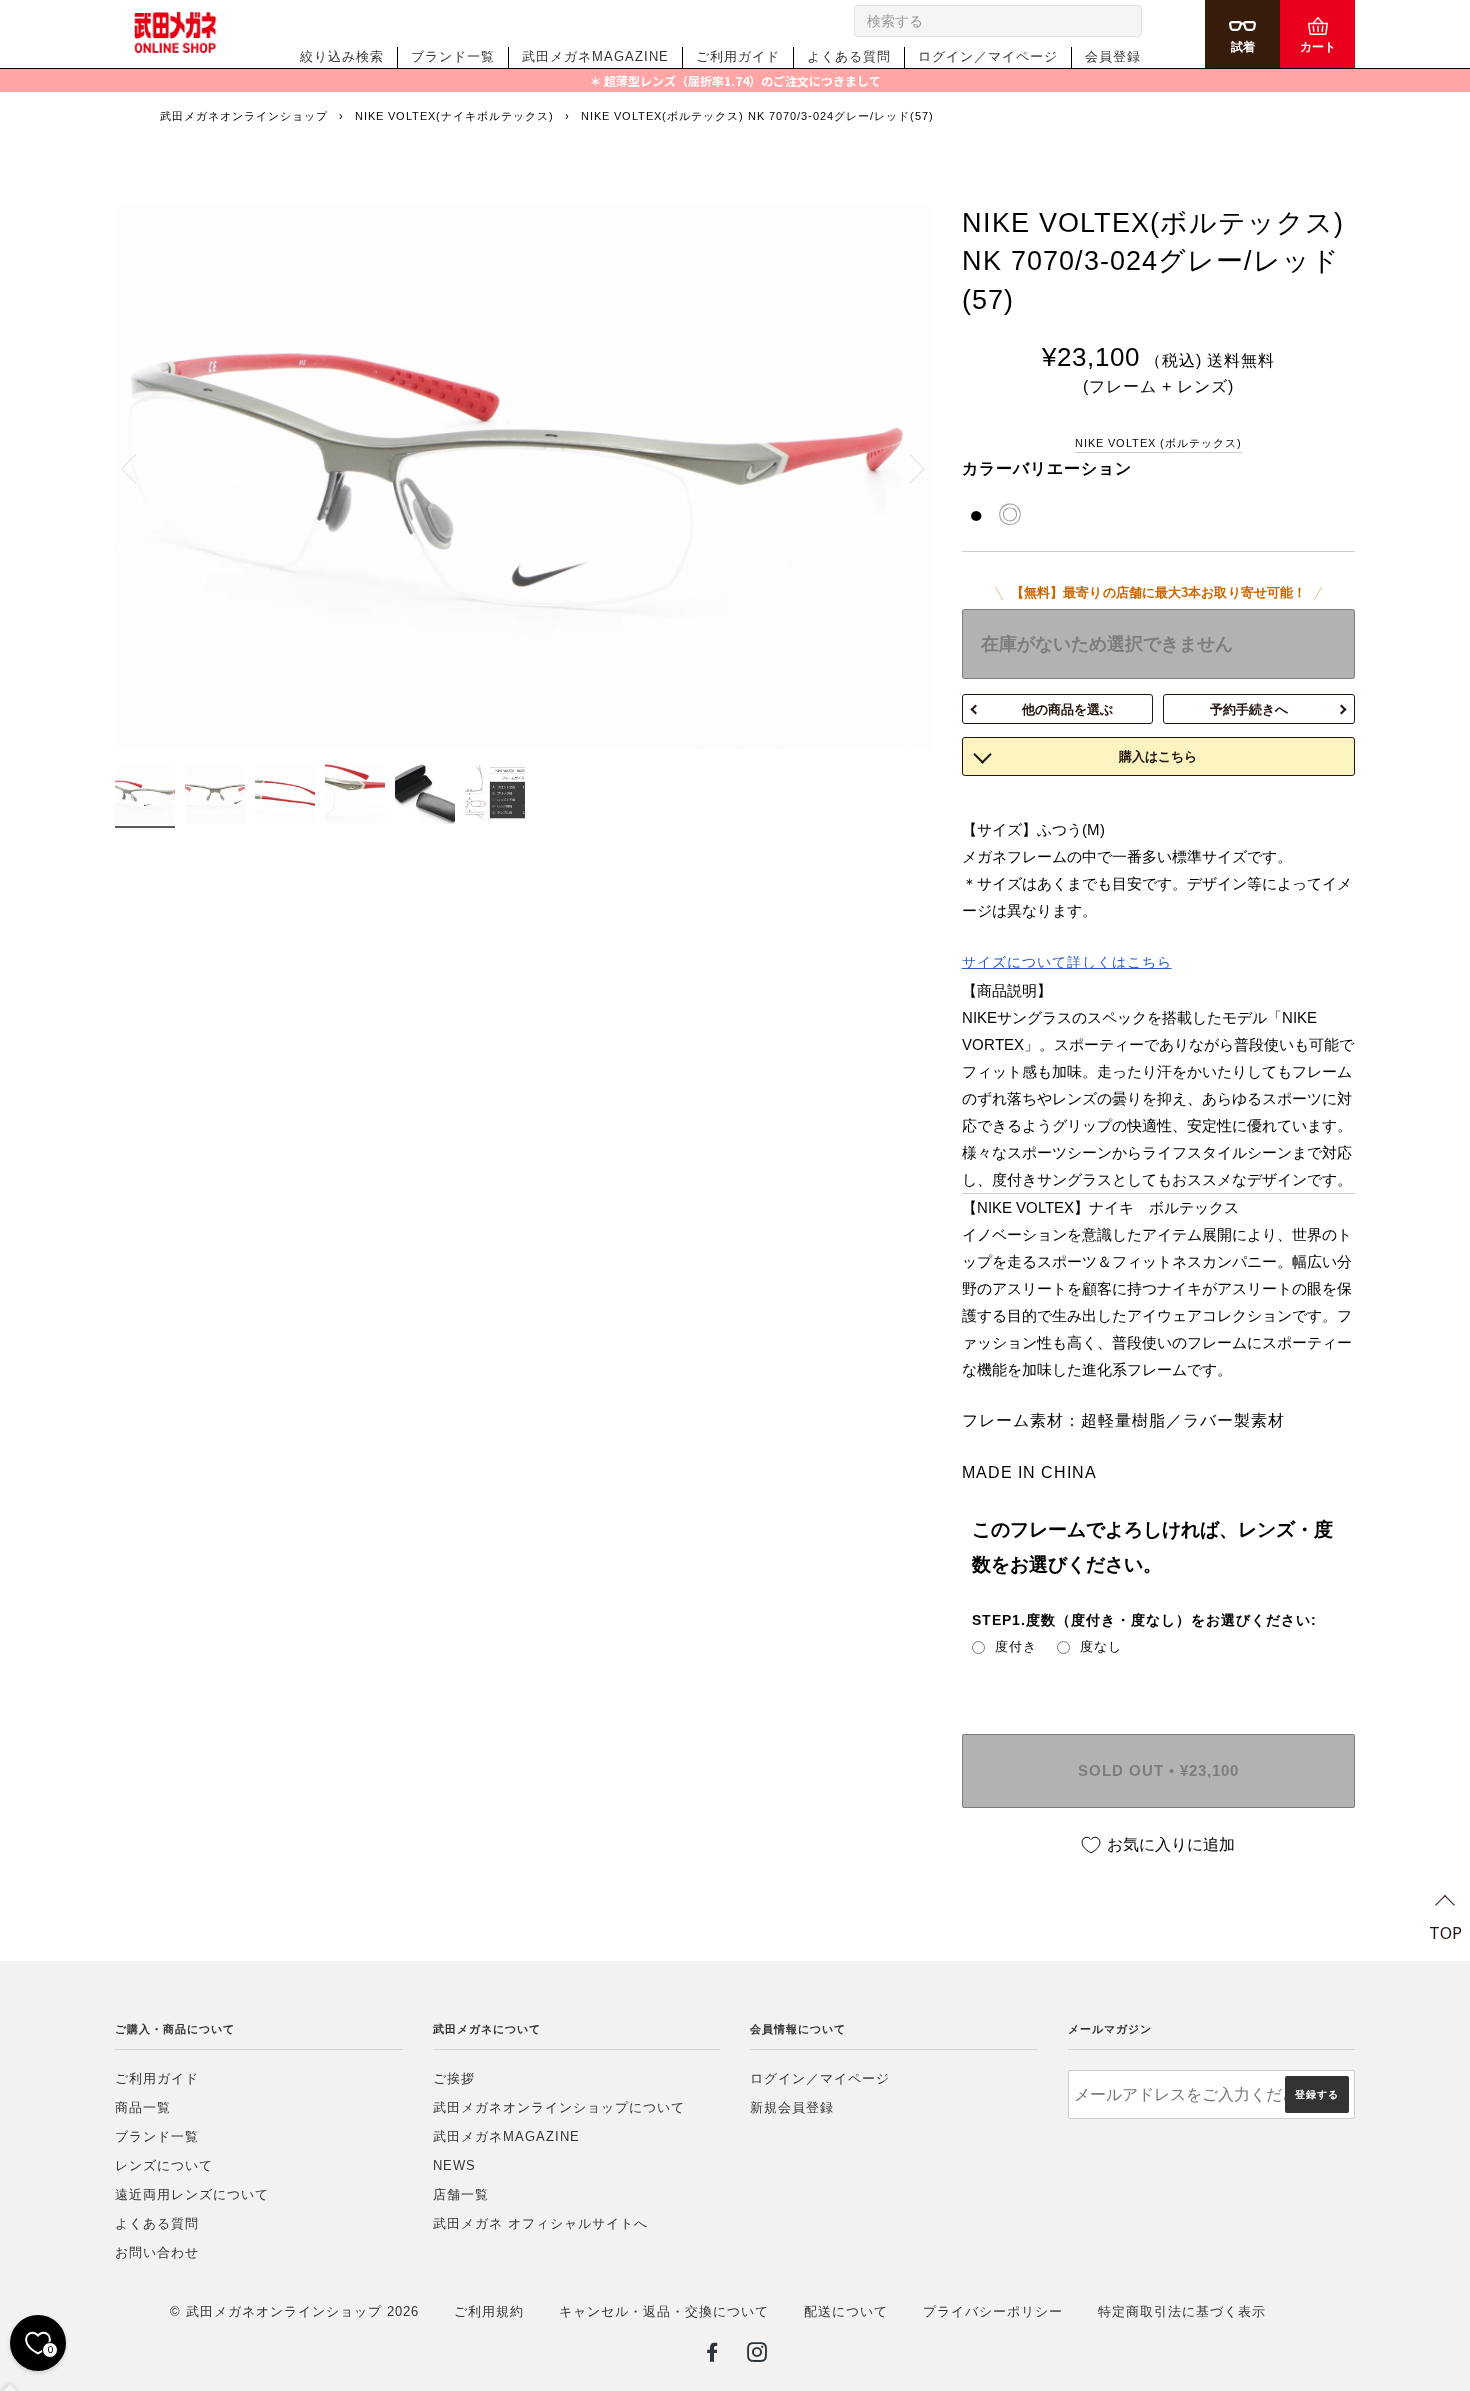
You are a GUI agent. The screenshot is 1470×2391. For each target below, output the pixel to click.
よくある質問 (849, 56)
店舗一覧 (461, 2194)
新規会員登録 (792, 2107)
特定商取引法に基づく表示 (1182, 2311)
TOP (1445, 1932)
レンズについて (164, 2165)
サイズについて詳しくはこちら (1067, 962)
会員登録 (1113, 56)
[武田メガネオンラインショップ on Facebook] (712, 2356)
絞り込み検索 (342, 56)
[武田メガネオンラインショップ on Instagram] (757, 2356)
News (454, 2165)
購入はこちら (1158, 756)
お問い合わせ (157, 2252)
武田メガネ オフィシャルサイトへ (540, 2223)
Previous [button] (140, 468)
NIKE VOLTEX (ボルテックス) (1158, 443)
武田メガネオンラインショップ (244, 116)
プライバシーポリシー (993, 2311)
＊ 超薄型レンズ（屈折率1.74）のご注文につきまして (735, 80)
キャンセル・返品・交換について (664, 2311)
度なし (1101, 1646)
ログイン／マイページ (988, 56)
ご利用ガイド (738, 56)
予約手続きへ (1249, 709)
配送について (846, 2311)
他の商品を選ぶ (1067, 709)
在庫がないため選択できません (1107, 644)
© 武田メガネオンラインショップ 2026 (294, 2311)
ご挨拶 (454, 2078)
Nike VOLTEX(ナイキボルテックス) (454, 116)
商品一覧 (143, 2107)
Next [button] (905, 468)
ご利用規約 (489, 2311)
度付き (1016, 1646)
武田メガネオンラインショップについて (559, 2107)
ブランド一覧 (453, 56)
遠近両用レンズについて (192, 2194)
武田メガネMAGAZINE (595, 56)
